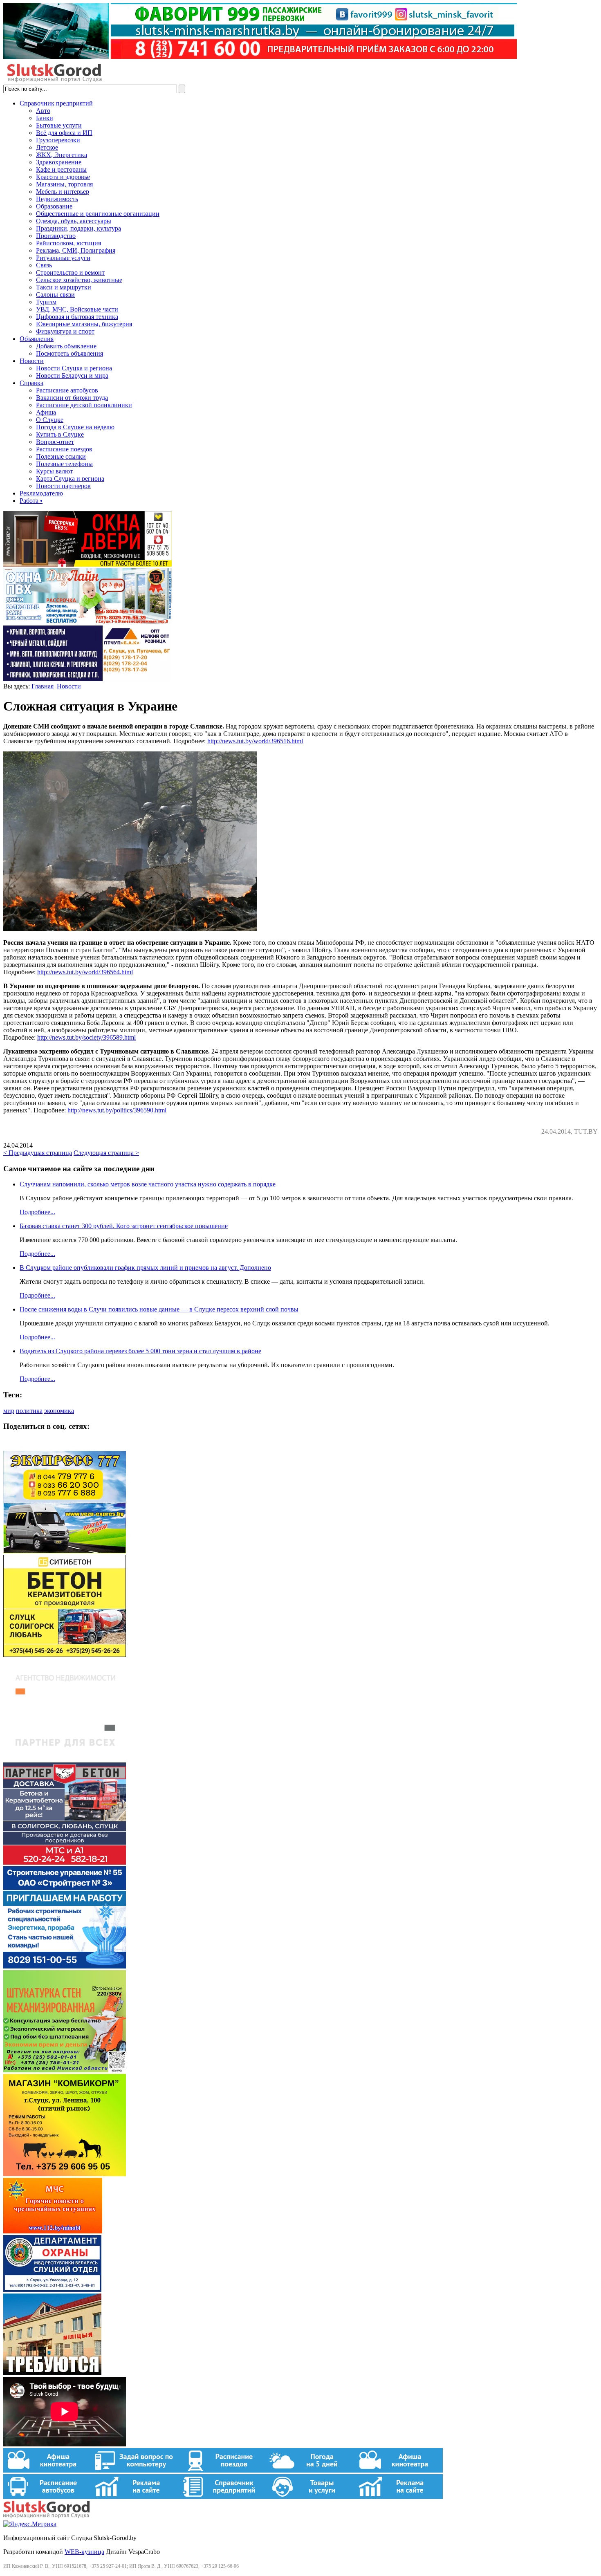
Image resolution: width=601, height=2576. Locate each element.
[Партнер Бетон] (65, 1862)
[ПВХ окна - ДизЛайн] (87, 622)
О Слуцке (50, 420)
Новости (32, 361)
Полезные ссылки (61, 456)
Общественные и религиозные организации (98, 214)
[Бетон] (65, 1655)
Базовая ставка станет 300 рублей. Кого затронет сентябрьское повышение (124, 1226)
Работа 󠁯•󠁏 (31, 501)
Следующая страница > (106, 1153)
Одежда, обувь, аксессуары (74, 221)
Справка (31, 383)
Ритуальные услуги (63, 258)
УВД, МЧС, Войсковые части (77, 309)
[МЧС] (53, 2231)
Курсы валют (54, 471)
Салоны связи (55, 295)
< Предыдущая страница (38, 1153)
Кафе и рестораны (61, 169)
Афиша (46, 412)
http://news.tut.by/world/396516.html (255, 741)
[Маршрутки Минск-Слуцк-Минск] (65, 1551)
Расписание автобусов (67, 390)
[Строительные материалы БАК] (87, 679)
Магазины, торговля (64, 184)
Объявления (37, 339)
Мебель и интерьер (63, 192)
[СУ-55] (65, 1966)
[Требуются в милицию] (52, 2373)
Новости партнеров (63, 486)
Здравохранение (59, 162)
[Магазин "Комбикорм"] (65, 2174)
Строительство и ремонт (70, 272)
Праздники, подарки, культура (78, 228)
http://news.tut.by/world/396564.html (85, 972)
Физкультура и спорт (65, 331)
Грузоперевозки (58, 140)
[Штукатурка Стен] (65, 2070)
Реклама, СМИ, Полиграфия (76, 250)
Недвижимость (57, 199)
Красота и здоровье (63, 177)
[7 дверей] (87, 564)
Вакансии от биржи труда (72, 398)
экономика (59, 1411)
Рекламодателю (41, 493)
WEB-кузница (84, 2552)
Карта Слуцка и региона (70, 479)
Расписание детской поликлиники (84, 405)
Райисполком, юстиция (68, 243)
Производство (56, 236)
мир (9, 1411)
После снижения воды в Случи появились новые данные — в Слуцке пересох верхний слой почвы (159, 1309)
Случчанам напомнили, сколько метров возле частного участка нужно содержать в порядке (148, 1184)
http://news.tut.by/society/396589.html (86, 1037)
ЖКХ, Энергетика (62, 155)
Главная (43, 686)
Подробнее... (37, 1212)
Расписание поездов (64, 449)
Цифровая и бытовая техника (77, 317)
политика (29, 1411)
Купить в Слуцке (60, 434)
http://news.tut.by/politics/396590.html (117, 1110)
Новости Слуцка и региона (74, 368)
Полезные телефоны (64, 464)
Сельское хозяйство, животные (79, 280)
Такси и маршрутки (64, 287)
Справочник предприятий (56, 103)
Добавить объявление (66, 346)
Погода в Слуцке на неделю (75, 427)
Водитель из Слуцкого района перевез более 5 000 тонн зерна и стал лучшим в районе (140, 1351)
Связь (44, 265)
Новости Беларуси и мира (72, 376)
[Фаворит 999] (260, 57)
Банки (45, 118)
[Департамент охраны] (52, 2290)
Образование (54, 206)
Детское (47, 147)
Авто (43, 111)
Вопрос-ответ (55, 442)
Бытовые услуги (59, 125)
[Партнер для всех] (65, 1759)
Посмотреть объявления (70, 353)
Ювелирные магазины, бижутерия (84, 324)
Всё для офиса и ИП (64, 133)
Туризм (46, 302)
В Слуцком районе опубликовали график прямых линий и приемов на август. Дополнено (145, 1268)
